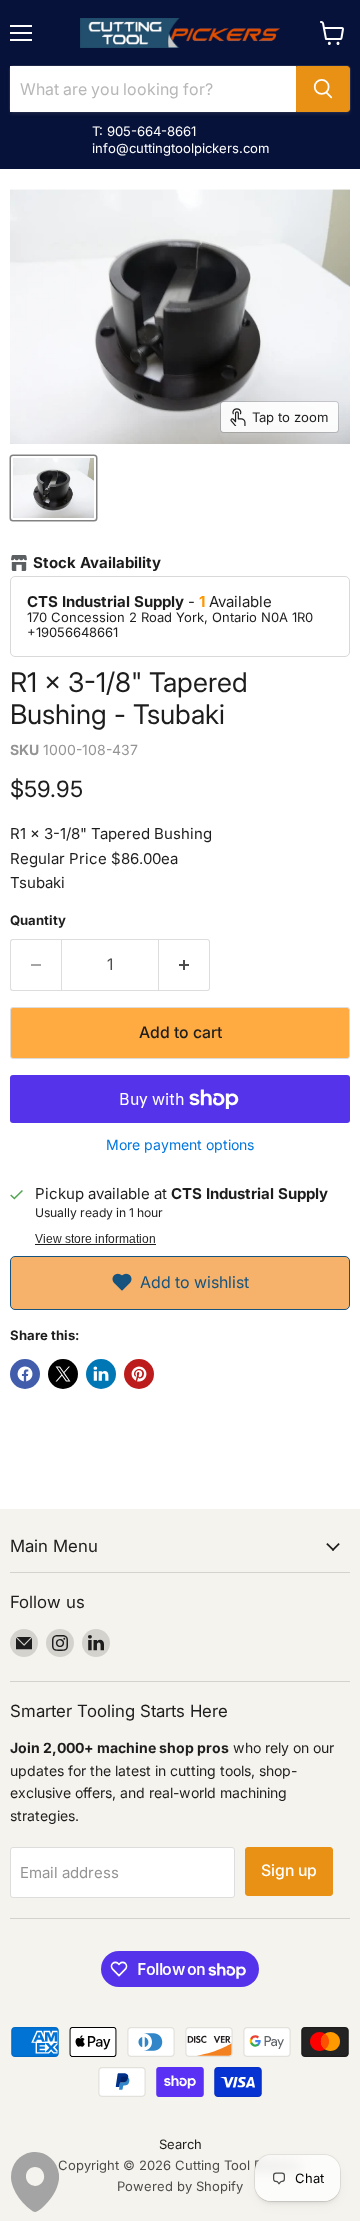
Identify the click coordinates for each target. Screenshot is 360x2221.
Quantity (38, 920)
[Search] (323, 89)
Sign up (289, 1870)
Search (180, 2144)
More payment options (180, 1145)
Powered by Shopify (180, 2186)
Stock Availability (97, 563)
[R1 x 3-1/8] (53, 488)
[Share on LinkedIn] (101, 1374)
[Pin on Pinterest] (139, 1374)
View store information (95, 1239)
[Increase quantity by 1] (184, 965)
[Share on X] (63, 1374)
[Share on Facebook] (25, 1374)
